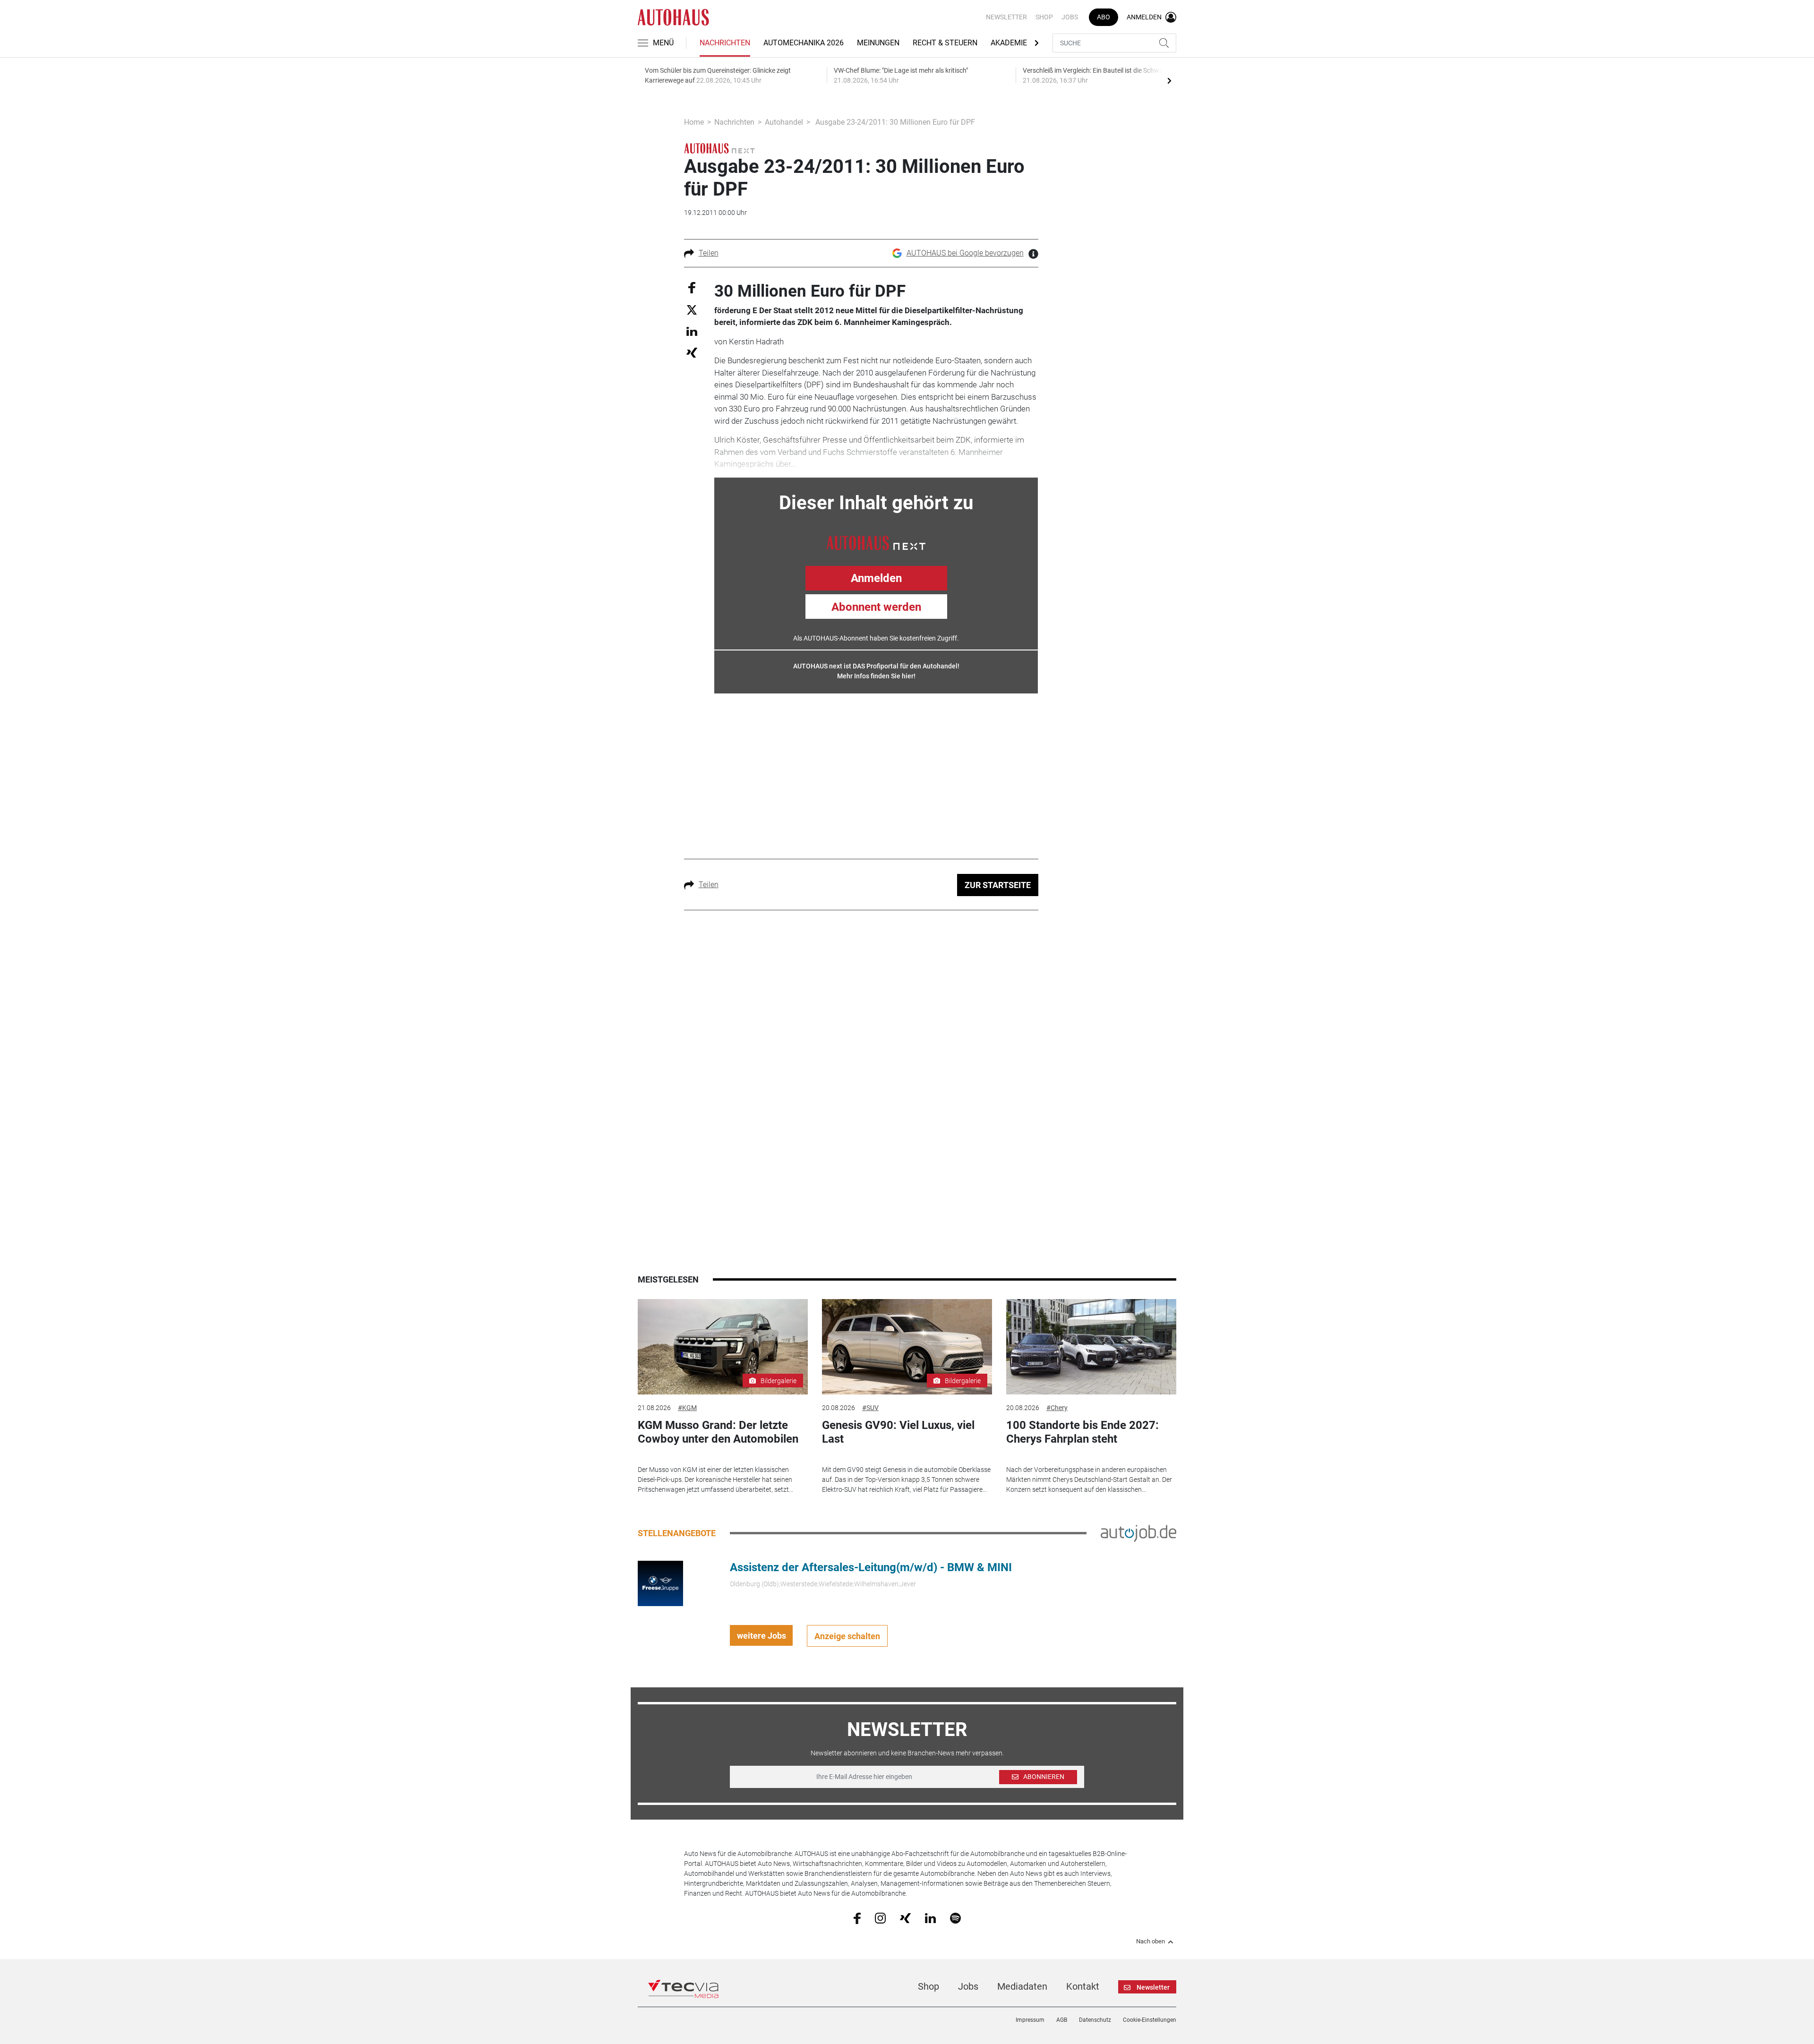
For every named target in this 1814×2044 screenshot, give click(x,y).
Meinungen (878, 43)
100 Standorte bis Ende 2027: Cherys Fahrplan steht (1082, 1432)
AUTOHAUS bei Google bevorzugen (965, 253)
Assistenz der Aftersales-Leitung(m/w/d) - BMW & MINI (871, 1567)
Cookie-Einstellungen (1150, 2020)
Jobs (1070, 17)
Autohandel (784, 122)
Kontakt (1083, 1986)
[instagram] (880, 1918)
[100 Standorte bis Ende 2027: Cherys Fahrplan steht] (1091, 1347)
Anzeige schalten (847, 1636)
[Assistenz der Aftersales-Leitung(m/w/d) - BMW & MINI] (660, 1583)
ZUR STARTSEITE (998, 885)
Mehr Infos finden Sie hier (875, 676)
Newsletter (1006, 17)
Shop (1044, 17)
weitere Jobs (762, 1636)
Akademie (1009, 43)
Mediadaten (1022, 1986)
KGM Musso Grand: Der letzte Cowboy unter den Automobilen (718, 1432)
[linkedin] (930, 1917)
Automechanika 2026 (804, 43)
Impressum (1030, 2020)
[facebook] (857, 1918)
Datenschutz (1095, 2020)
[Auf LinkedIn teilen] (692, 331)
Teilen (709, 253)
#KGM (687, 1408)
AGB (1062, 2020)
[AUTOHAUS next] (719, 148)
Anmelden (876, 578)
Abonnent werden (876, 607)
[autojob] (1138, 1533)
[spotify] (955, 1918)
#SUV (870, 1408)
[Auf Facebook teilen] (692, 287)
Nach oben (1151, 1941)
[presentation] (1169, 80)
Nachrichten (725, 43)
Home (694, 122)
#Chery (1057, 1408)
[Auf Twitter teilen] (692, 310)
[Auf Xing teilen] (692, 352)
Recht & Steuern (945, 43)
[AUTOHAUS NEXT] (876, 542)
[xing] (905, 1917)
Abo (1104, 17)
